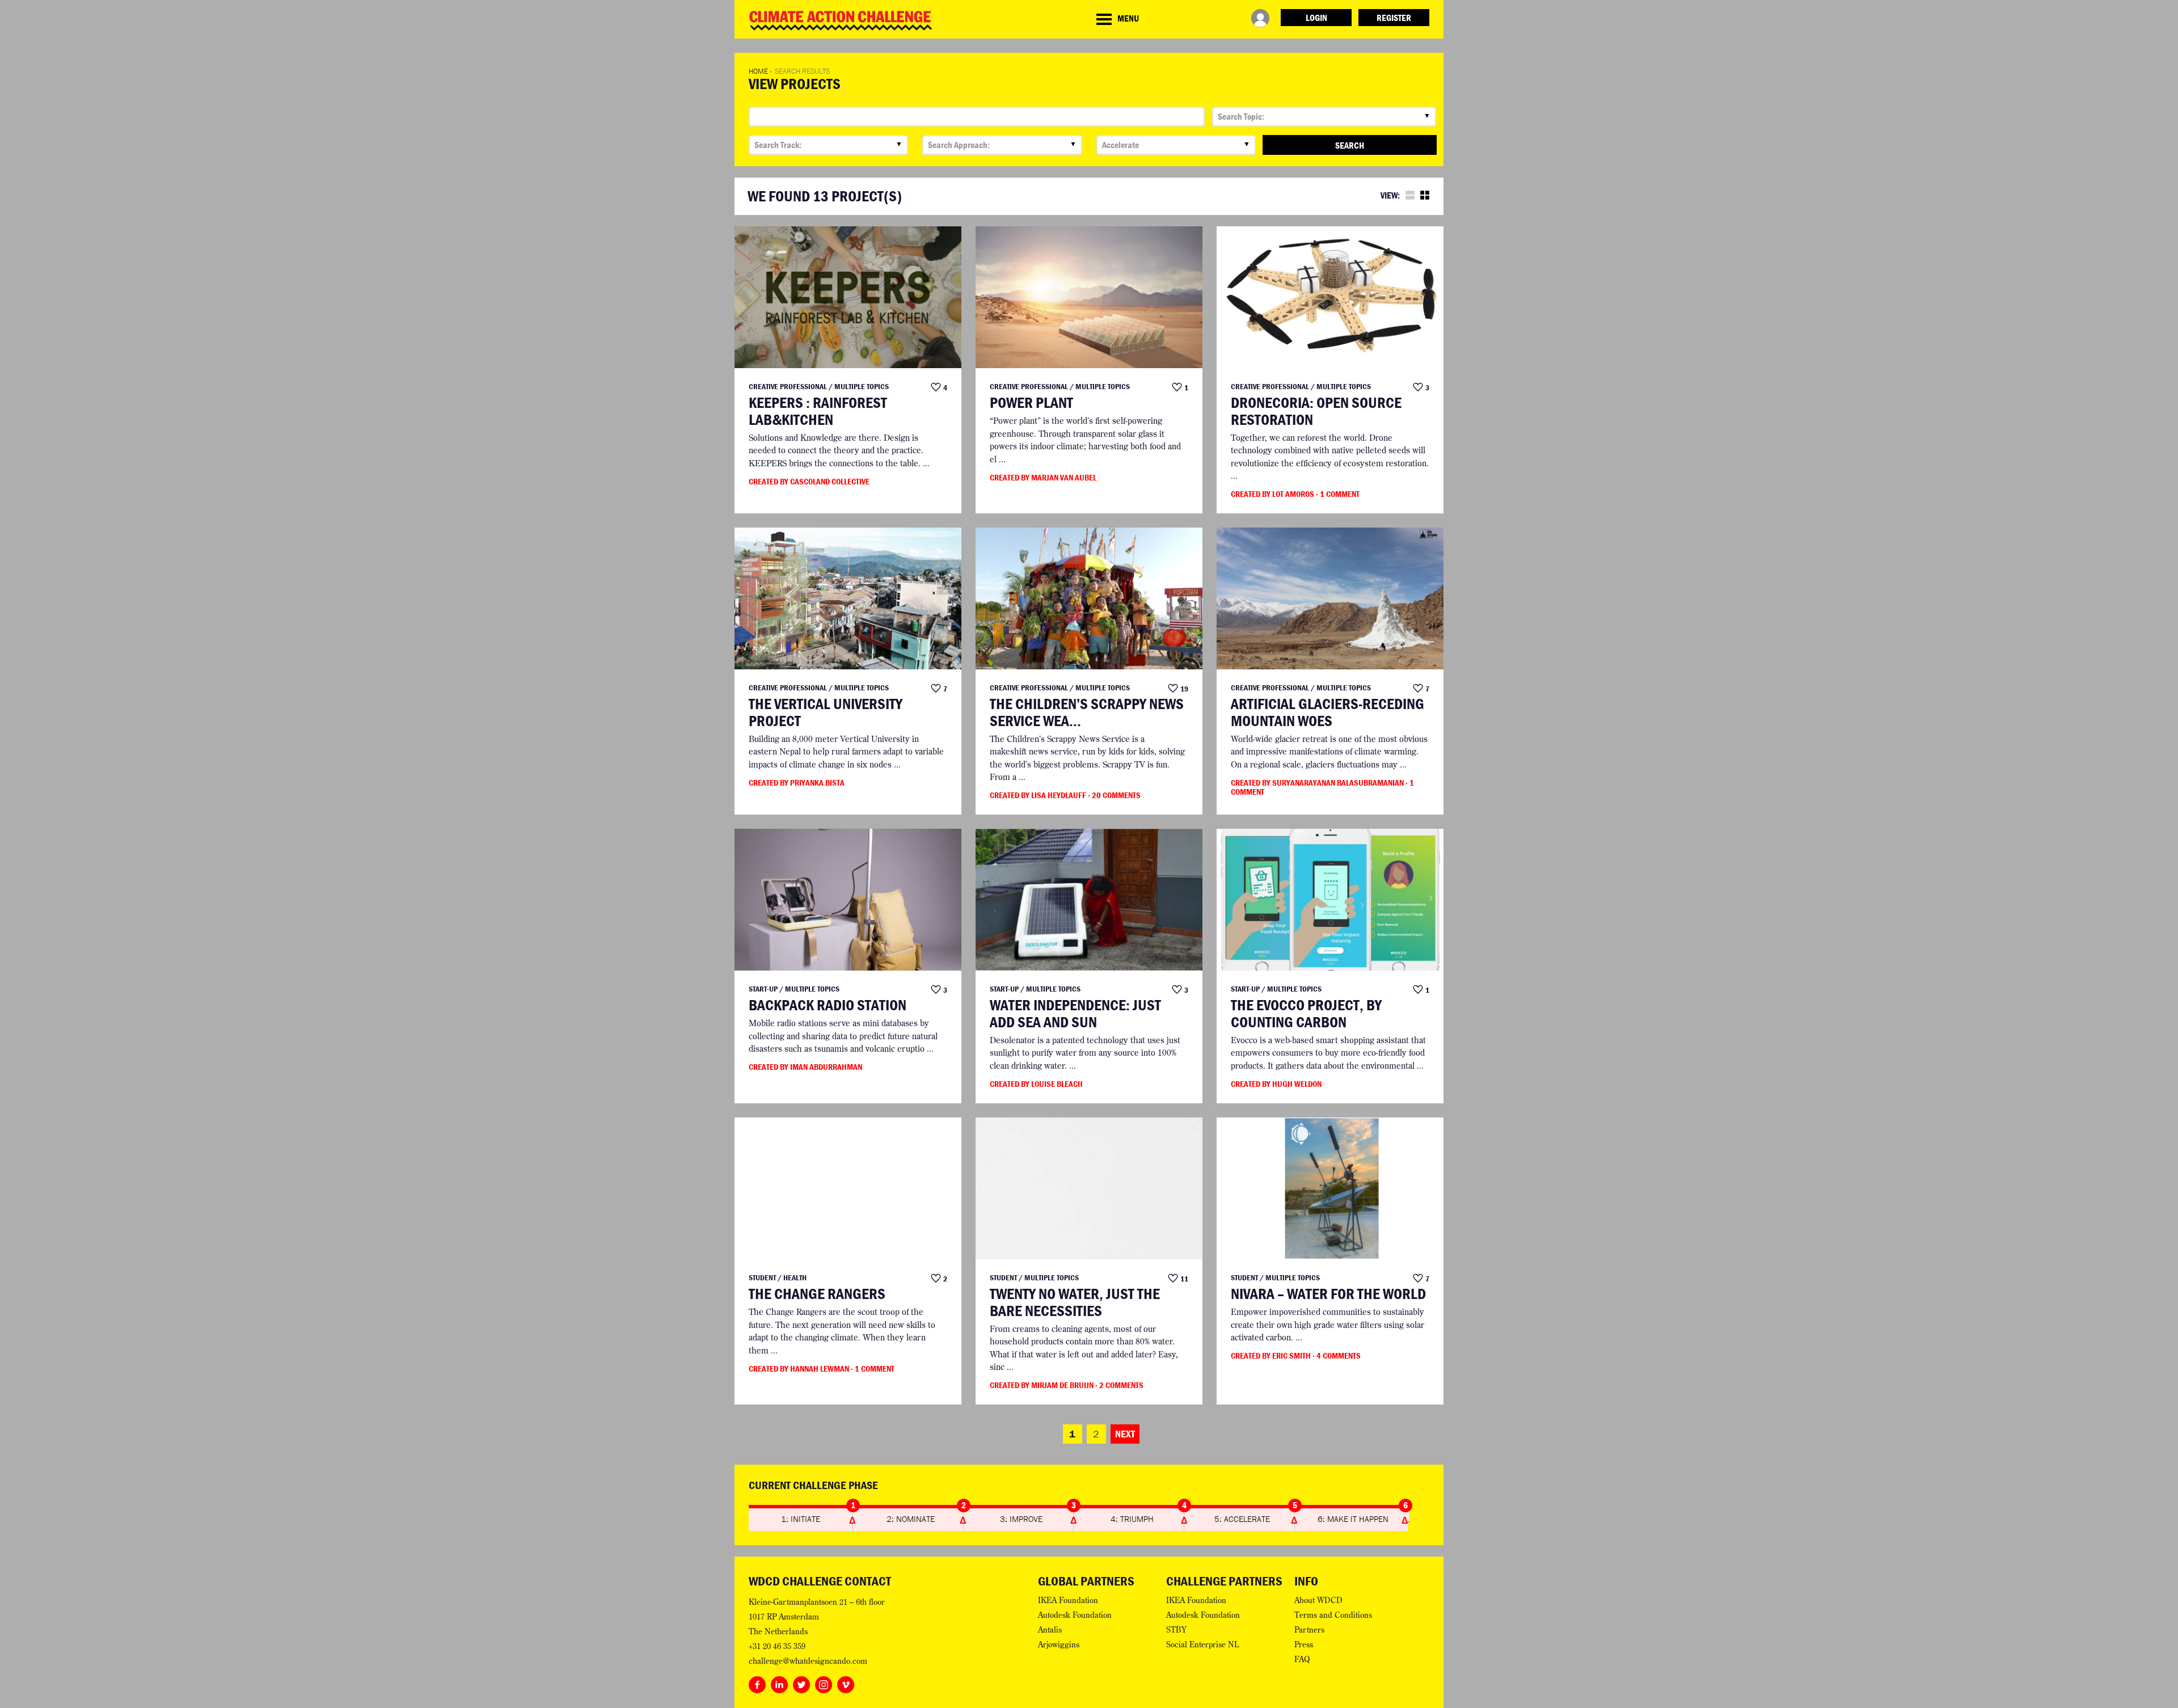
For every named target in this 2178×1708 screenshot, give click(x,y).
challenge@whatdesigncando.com (808, 1661)
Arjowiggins (1059, 1644)
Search (1350, 145)
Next (1125, 1434)
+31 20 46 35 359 (777, 1646)
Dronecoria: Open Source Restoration (1316, 411)
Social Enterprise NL (1202, 1644)
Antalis (1050, 1630)
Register (1394, 18)
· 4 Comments (1337, 1355)
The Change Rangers (817, 1294)
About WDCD (1318, 1600)
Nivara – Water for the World (1328, 1294)
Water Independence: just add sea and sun (1075, 1013)
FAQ (1302, 1659)
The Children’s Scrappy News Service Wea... (1087, 712)
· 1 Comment (1338, 494)
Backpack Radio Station (828, 1005)
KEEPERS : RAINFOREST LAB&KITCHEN (818, 411)
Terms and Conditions (1333, 1615)
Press (1304, 1644)
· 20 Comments (1114, 795)
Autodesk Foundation (1075, 1615)
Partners (1309, 1630)
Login (1316, 18)
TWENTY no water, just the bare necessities (1075, 1302)
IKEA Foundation (1068, 1600)
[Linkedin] (779, 1682)
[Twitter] (801, 1682)
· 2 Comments (1119, 1385)
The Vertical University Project (826, 712)
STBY (1176, 1630)
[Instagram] (824, 1682)
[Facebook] (757, 1682)
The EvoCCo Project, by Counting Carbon (1306, 1013)
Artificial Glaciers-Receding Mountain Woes (1328, 712)
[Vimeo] (846, 1682)
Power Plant (1031, 403)
